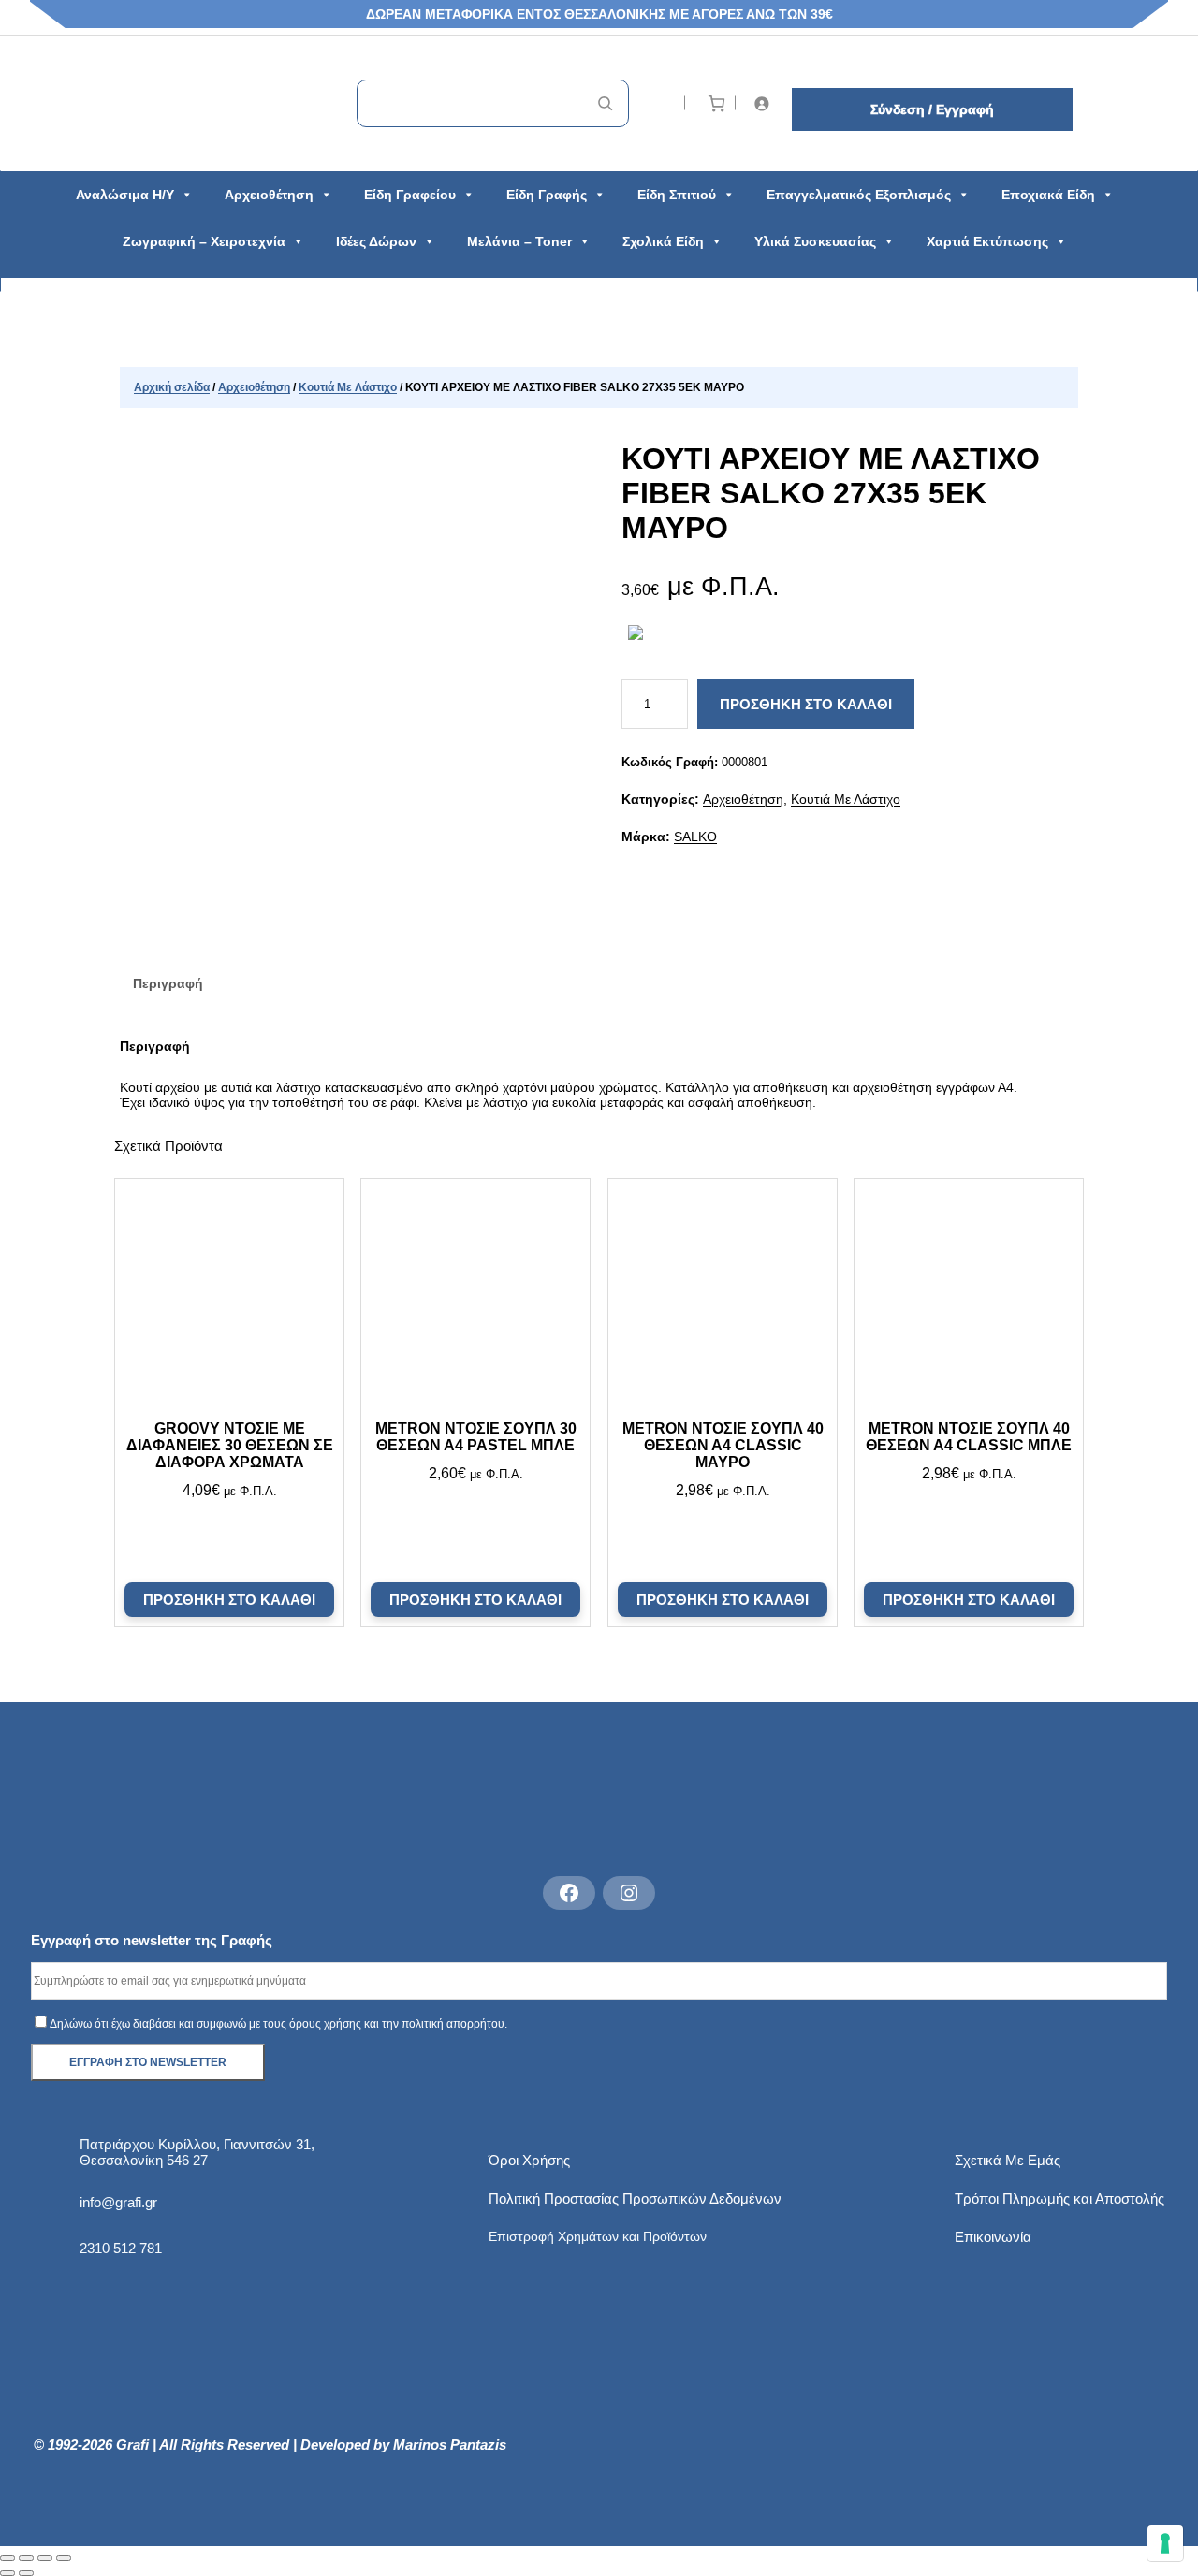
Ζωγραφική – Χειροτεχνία (204, 241)
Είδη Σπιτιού (677, 195)
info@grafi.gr (118, 2202)
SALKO (695, 837)
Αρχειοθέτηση (269, 195)
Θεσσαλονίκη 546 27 (144, 2160)
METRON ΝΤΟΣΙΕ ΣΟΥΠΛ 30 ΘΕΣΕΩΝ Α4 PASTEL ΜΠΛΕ (476, 1437)
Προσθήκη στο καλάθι (806, 704)
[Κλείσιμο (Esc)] (64, 2558)
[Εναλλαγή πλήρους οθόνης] (26, 2558)
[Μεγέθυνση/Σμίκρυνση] (7, 2558)
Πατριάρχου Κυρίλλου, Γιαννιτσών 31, (197, 2144)
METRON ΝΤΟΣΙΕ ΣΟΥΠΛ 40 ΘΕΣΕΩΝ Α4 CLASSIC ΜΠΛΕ (969, 1437)
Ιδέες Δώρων (376, 241)
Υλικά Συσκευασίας (815, 241)
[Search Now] (605, 103)
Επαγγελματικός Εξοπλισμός (859, 195)
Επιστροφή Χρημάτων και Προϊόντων (598, 2236)
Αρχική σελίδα (172, 387)
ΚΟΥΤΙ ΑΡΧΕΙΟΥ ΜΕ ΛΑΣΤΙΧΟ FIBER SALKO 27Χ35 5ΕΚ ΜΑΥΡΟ (831, 493)
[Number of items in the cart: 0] (716, 103)
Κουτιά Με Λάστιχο (348, 387)
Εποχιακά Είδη (1048, 195)
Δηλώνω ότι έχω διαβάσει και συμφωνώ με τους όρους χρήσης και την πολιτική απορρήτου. (278, 2024)
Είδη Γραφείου (410, 195)
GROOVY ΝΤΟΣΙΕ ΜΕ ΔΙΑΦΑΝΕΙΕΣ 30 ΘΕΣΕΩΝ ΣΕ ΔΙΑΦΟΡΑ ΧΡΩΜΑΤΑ (229, 1445)
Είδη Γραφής (547, 195)
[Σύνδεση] (765, 103)
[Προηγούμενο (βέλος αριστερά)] (7, 2573)
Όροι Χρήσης (529, 2160)
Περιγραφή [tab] (168, 983)
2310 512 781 (121, 2248)
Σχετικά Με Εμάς (1008, 2160)
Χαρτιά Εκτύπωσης (987, 241)
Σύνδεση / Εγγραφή (932, 109)
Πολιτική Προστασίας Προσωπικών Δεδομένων (635, 2198)
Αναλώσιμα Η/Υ (125, 195)
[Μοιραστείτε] (45, 2558)
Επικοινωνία (993, 2237)
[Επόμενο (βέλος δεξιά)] (26, 2573)
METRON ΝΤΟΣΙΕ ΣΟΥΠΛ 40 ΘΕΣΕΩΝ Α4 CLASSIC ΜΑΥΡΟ (722, 1445)
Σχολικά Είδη (663, 241)
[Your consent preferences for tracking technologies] (1165, 2543)
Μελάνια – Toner (519, 241)
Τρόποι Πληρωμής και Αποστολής (1059, 2198)
